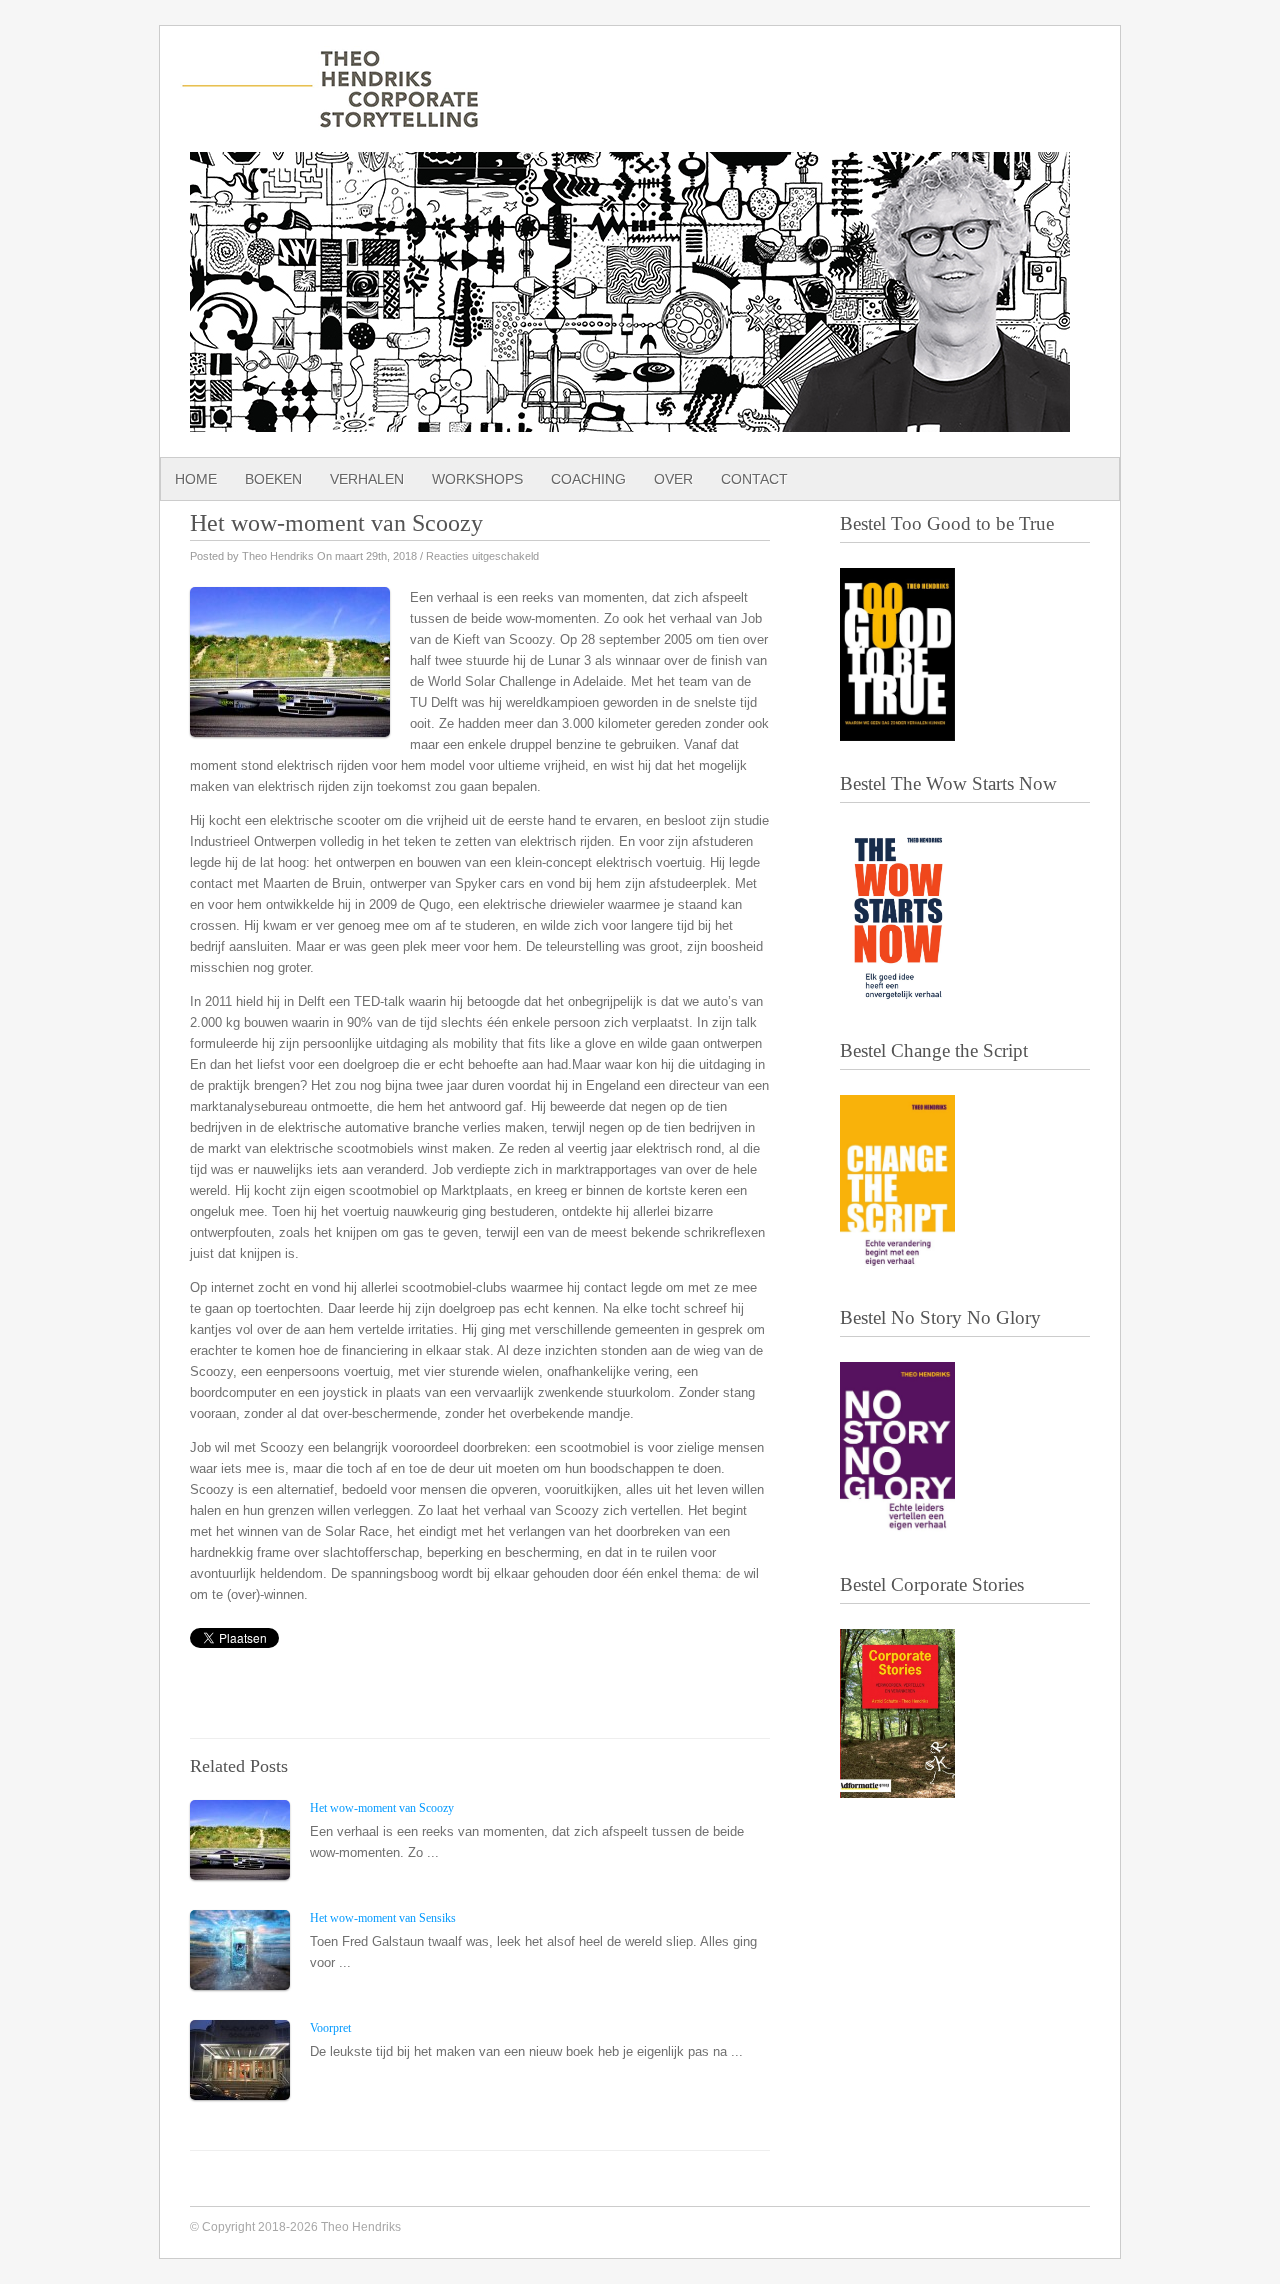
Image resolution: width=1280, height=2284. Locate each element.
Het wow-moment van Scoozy (382, 1808)
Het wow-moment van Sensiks (383, 1918)
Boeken (273, 479)
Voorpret (330, 2028)
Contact (754, 479)
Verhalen (367, 479)
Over (673, 479)
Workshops (477, 479)
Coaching (588, 479)
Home (196, 479)
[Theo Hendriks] (330, 118)
